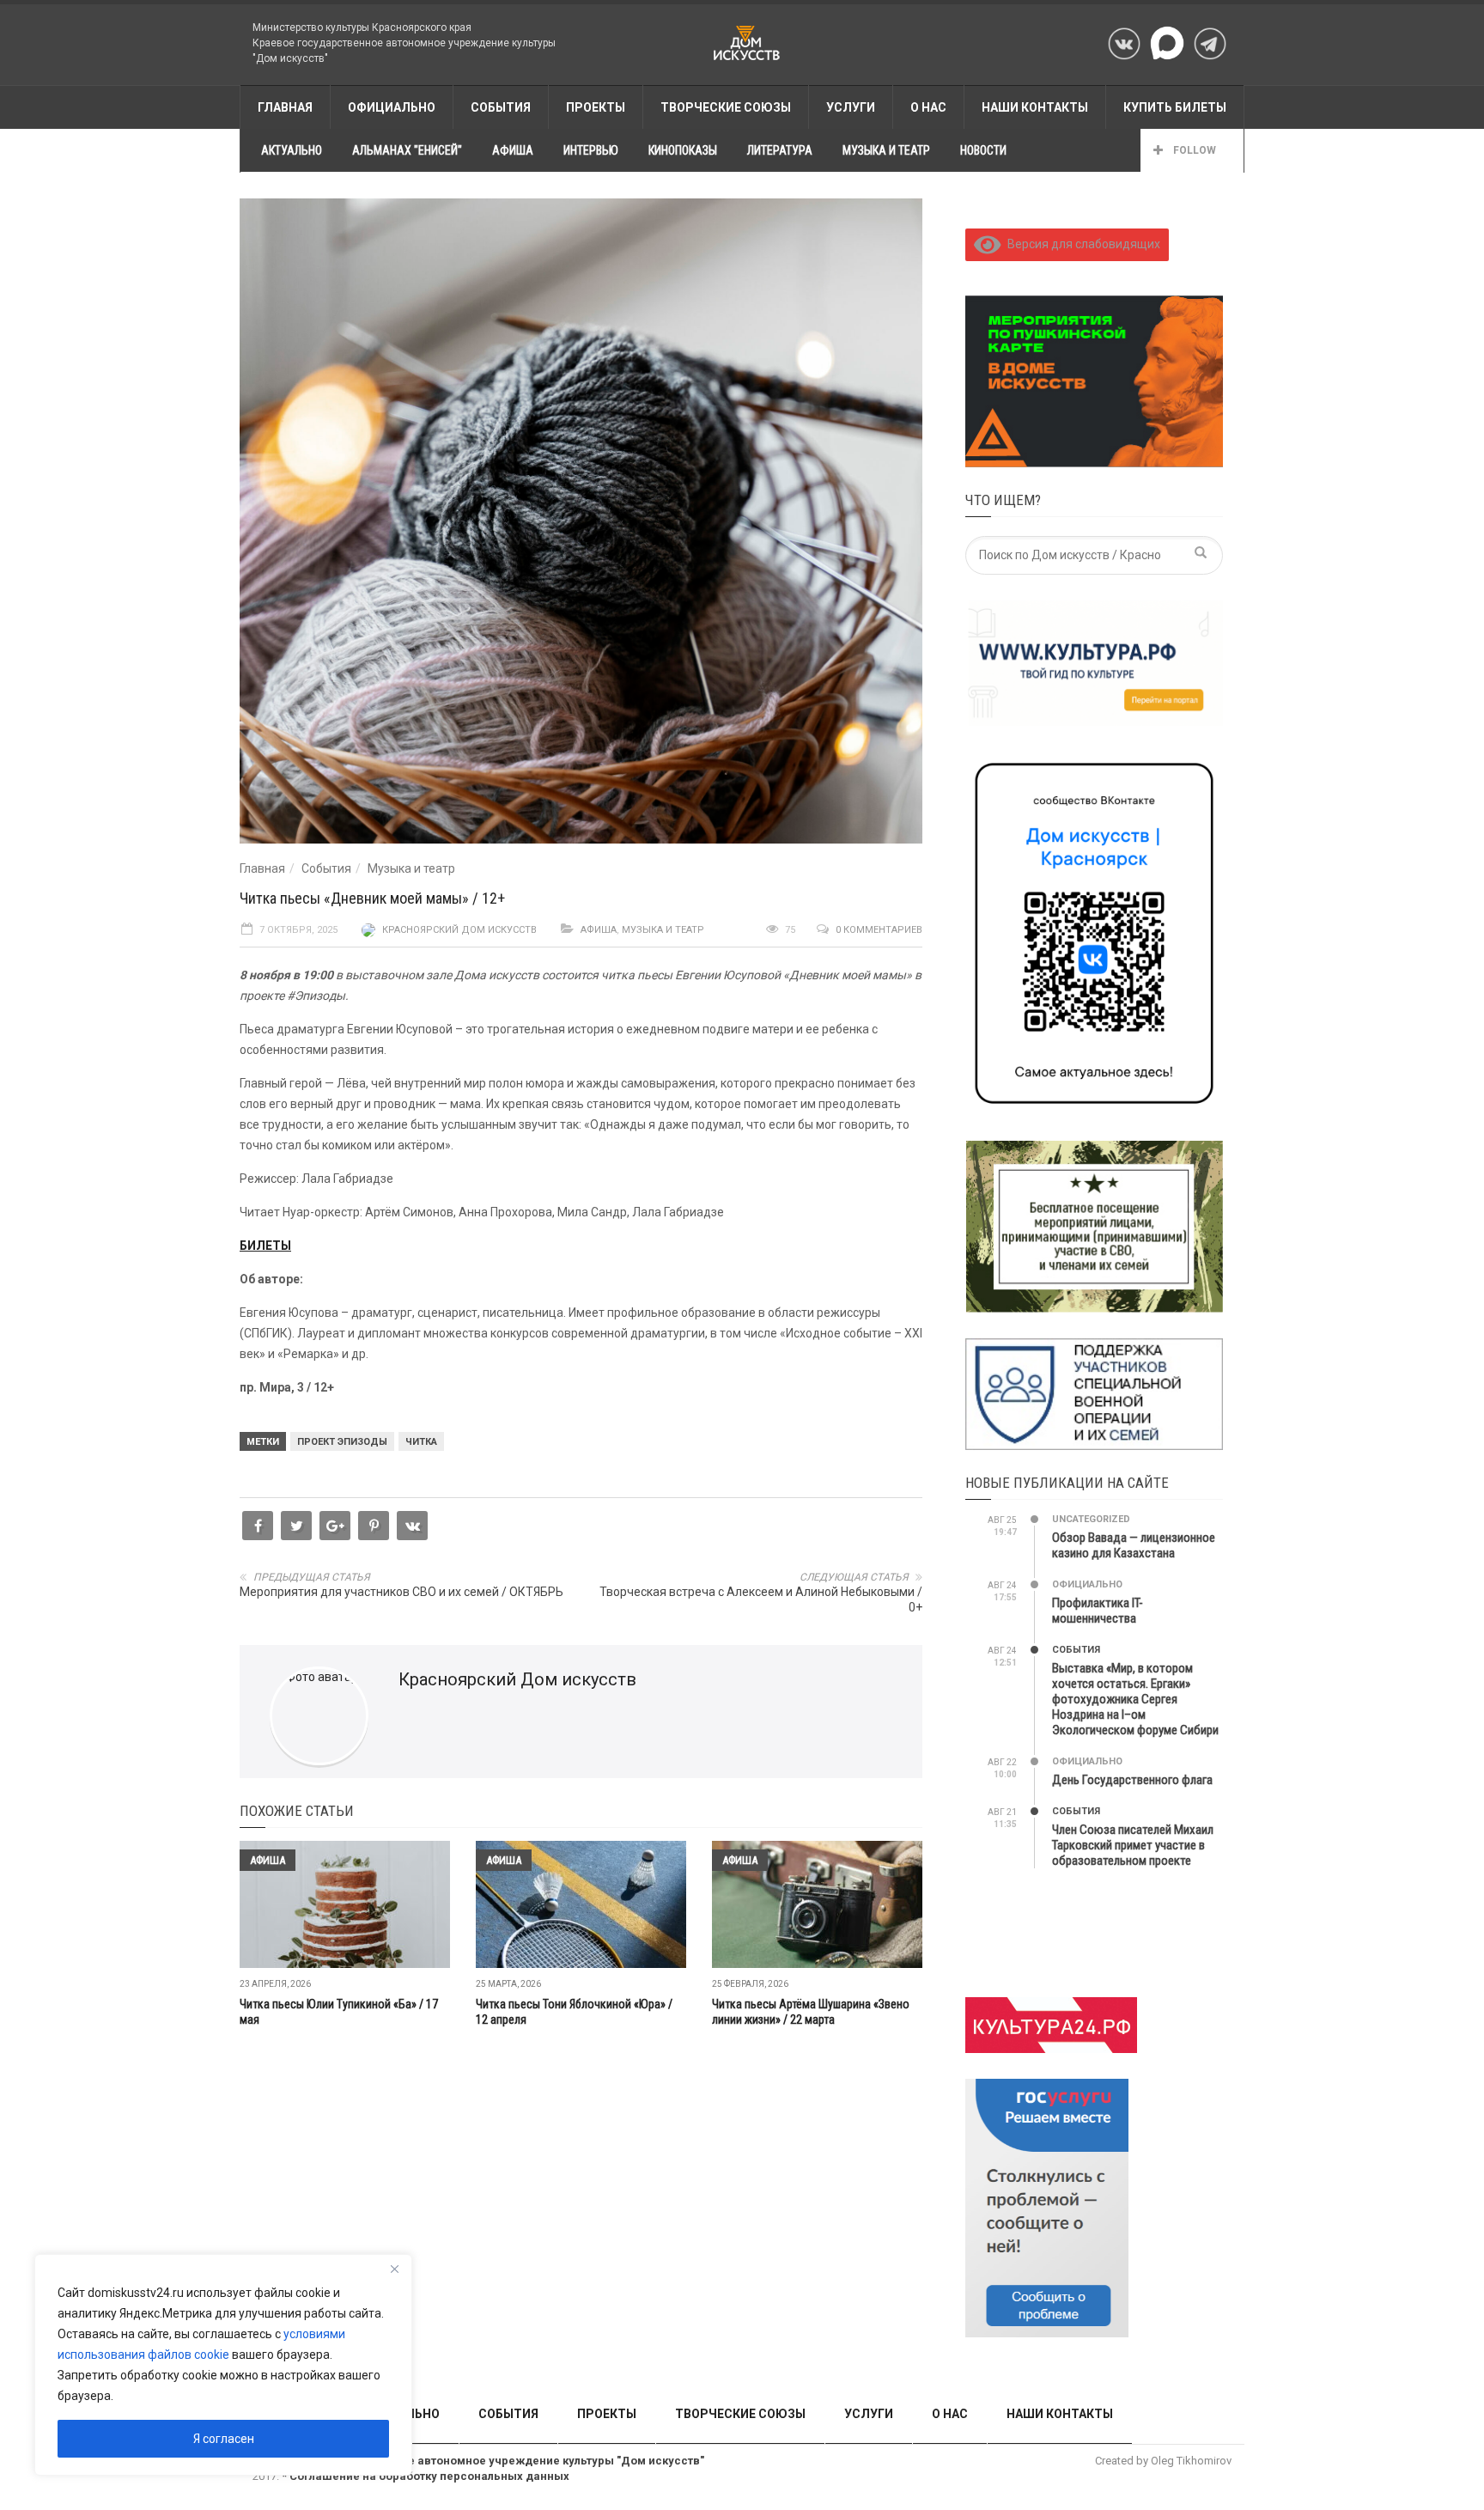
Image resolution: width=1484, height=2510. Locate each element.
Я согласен (224, 2439)
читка (421, 1442)
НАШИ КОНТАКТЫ (1035, 107)
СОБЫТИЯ (501, 107)
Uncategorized (1091, 1519)
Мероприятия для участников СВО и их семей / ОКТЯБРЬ (401, 1592)
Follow (1193, 150)
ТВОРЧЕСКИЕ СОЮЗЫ (726, 107)
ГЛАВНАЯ (285, 107)
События (326, 868)
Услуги (851, 107)
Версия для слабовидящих (1081, 244)
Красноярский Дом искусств (459, 930)
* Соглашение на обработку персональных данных (426, 2476)
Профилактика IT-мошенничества (1098, 1611)
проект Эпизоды (342, 1442)
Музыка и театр (411, 868)
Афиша (599, 930)
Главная (262, 868)
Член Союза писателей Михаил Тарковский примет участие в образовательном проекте (1133, 1845)
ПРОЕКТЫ (596, 107)
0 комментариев (879, 930)
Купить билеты (1175, 107)
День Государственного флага (1132, 1780)
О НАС (928, 107)
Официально (392, 107)
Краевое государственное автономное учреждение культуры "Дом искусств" (484, 2461)
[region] (223, 2365)
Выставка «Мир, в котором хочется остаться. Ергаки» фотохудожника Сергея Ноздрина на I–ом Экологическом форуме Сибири (1135, 1699)
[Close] (394, 2269)
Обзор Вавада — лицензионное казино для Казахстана (1134, 1545)
